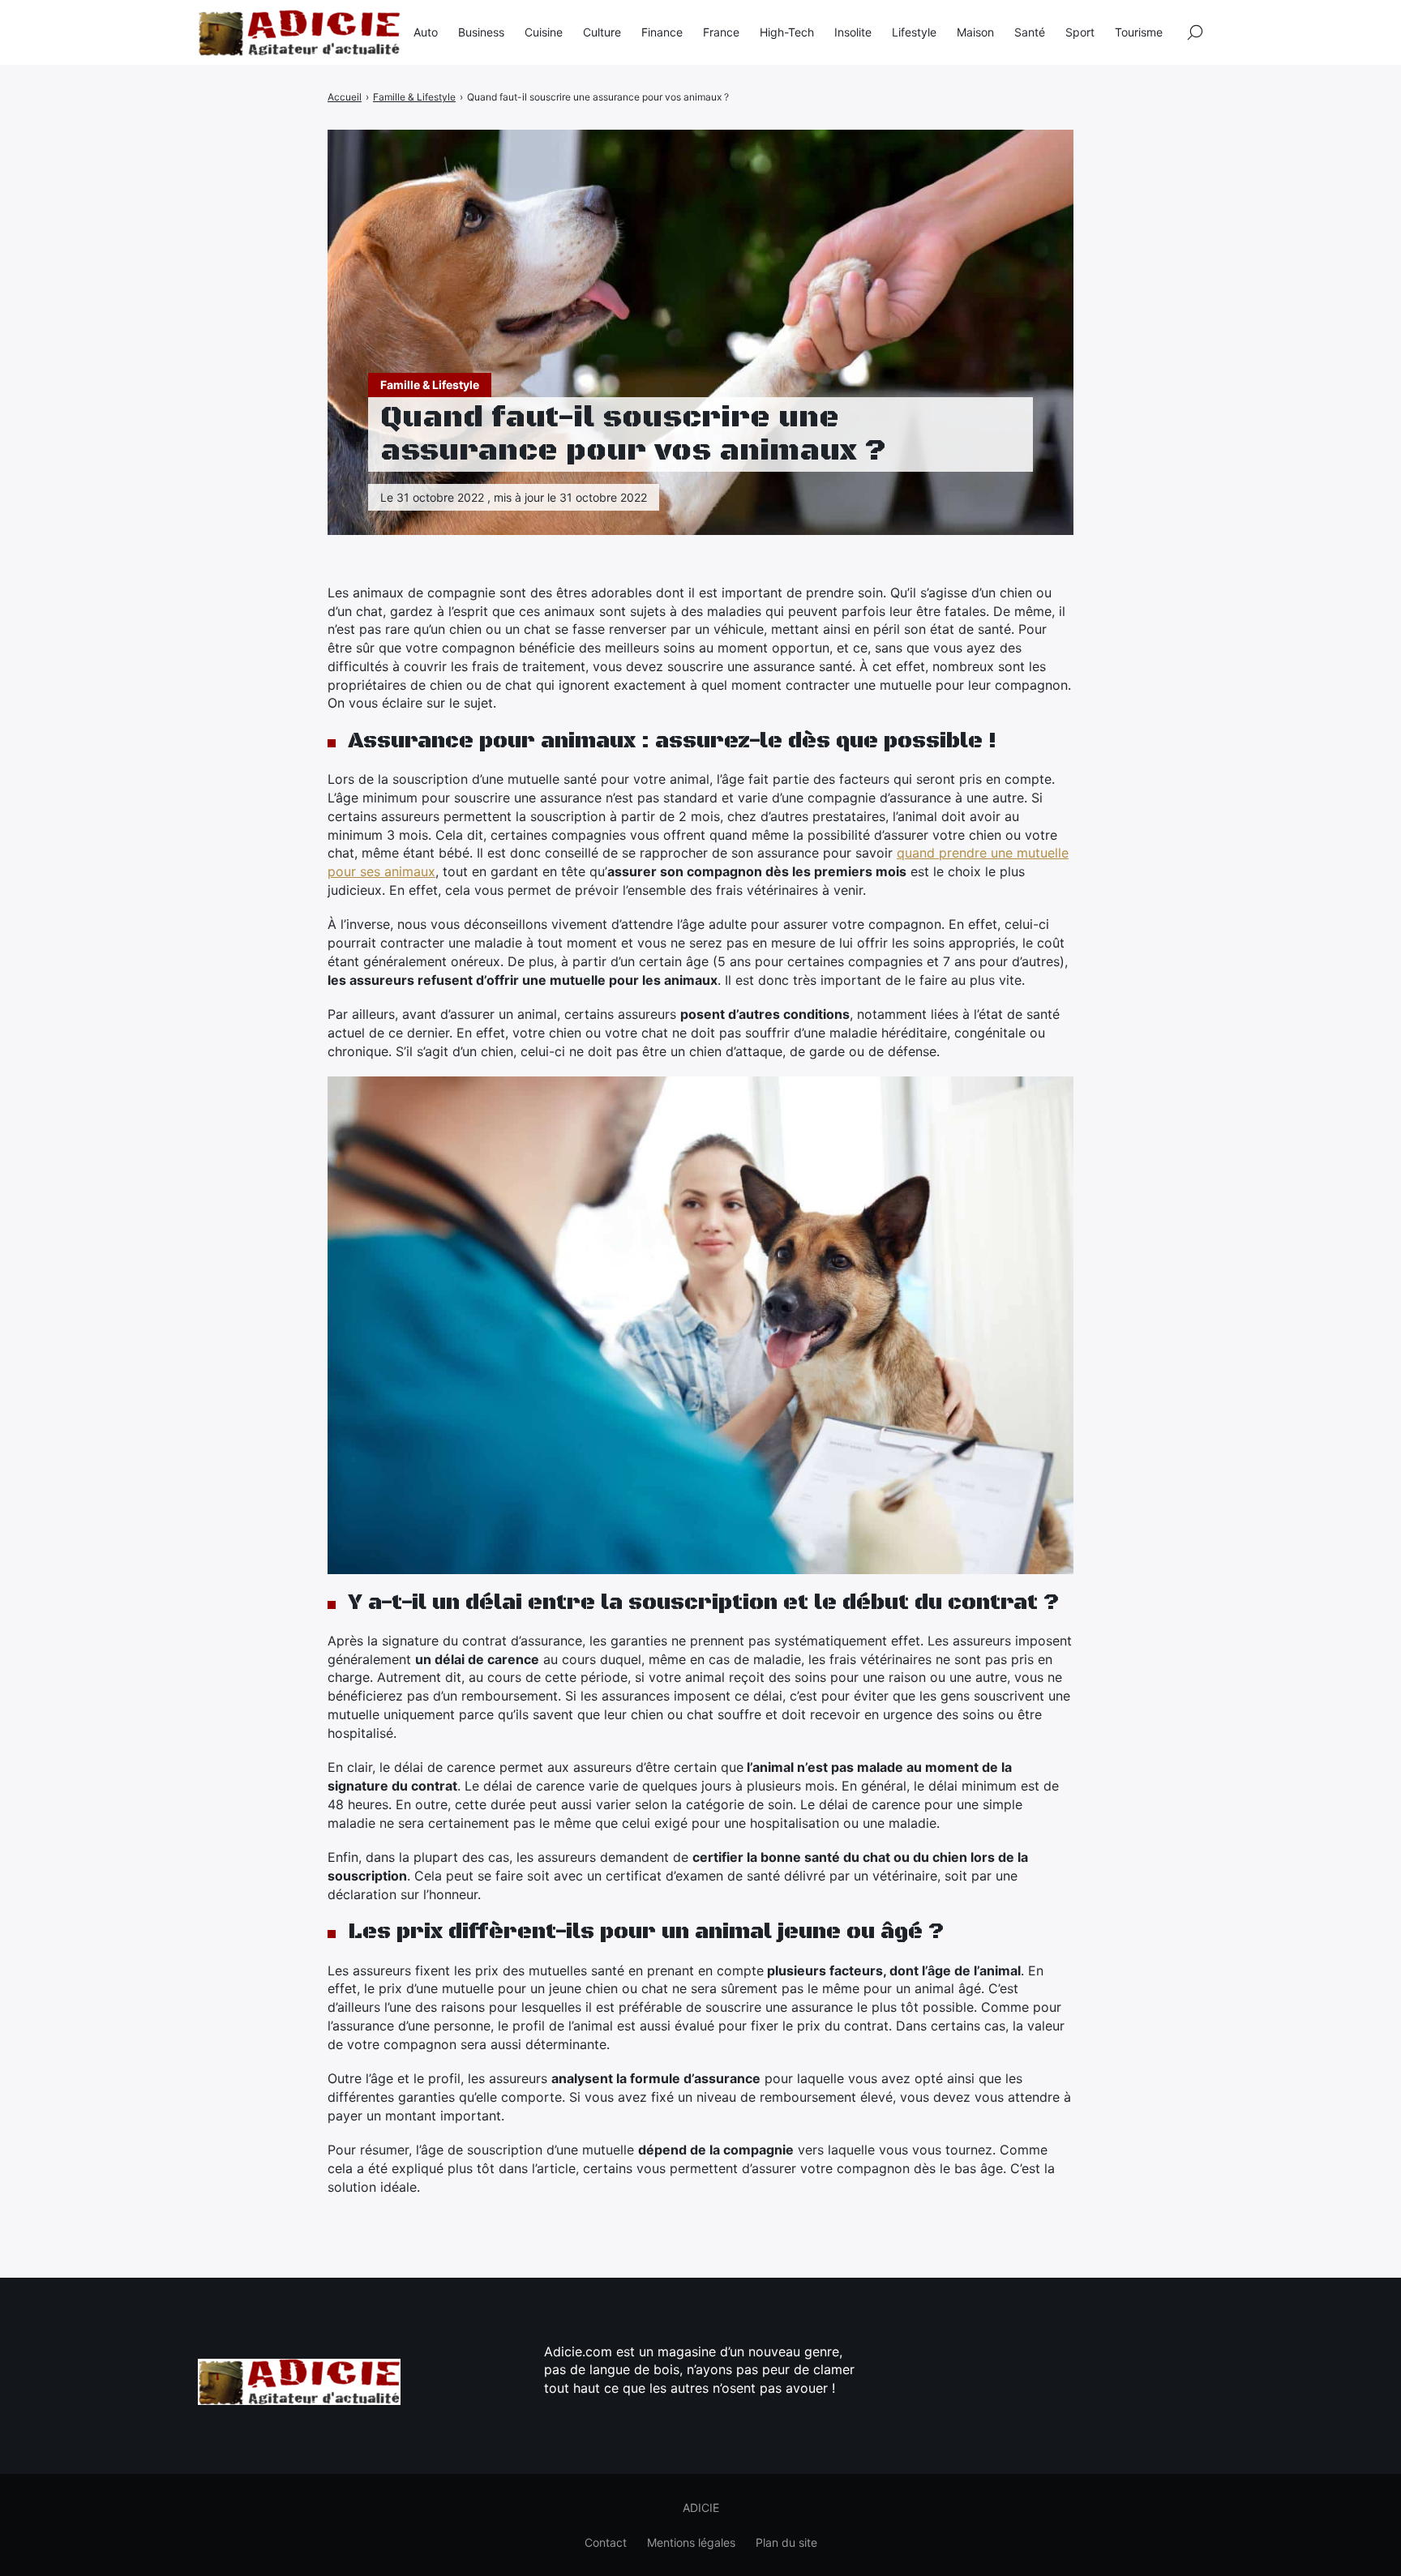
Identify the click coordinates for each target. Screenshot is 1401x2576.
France (721, 32)
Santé (1030, 32)
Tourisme (1139, 32)
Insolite (853, 32)
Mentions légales (691, 2542)
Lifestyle (914, 32)
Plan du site (786, 2542)
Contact (606, 2542)
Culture (602, 32)
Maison (975, 32)
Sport (1080, 32)
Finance (662, 32)
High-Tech (787, 32)
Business (481, 32)
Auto (426, 32)
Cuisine (544, 32)
